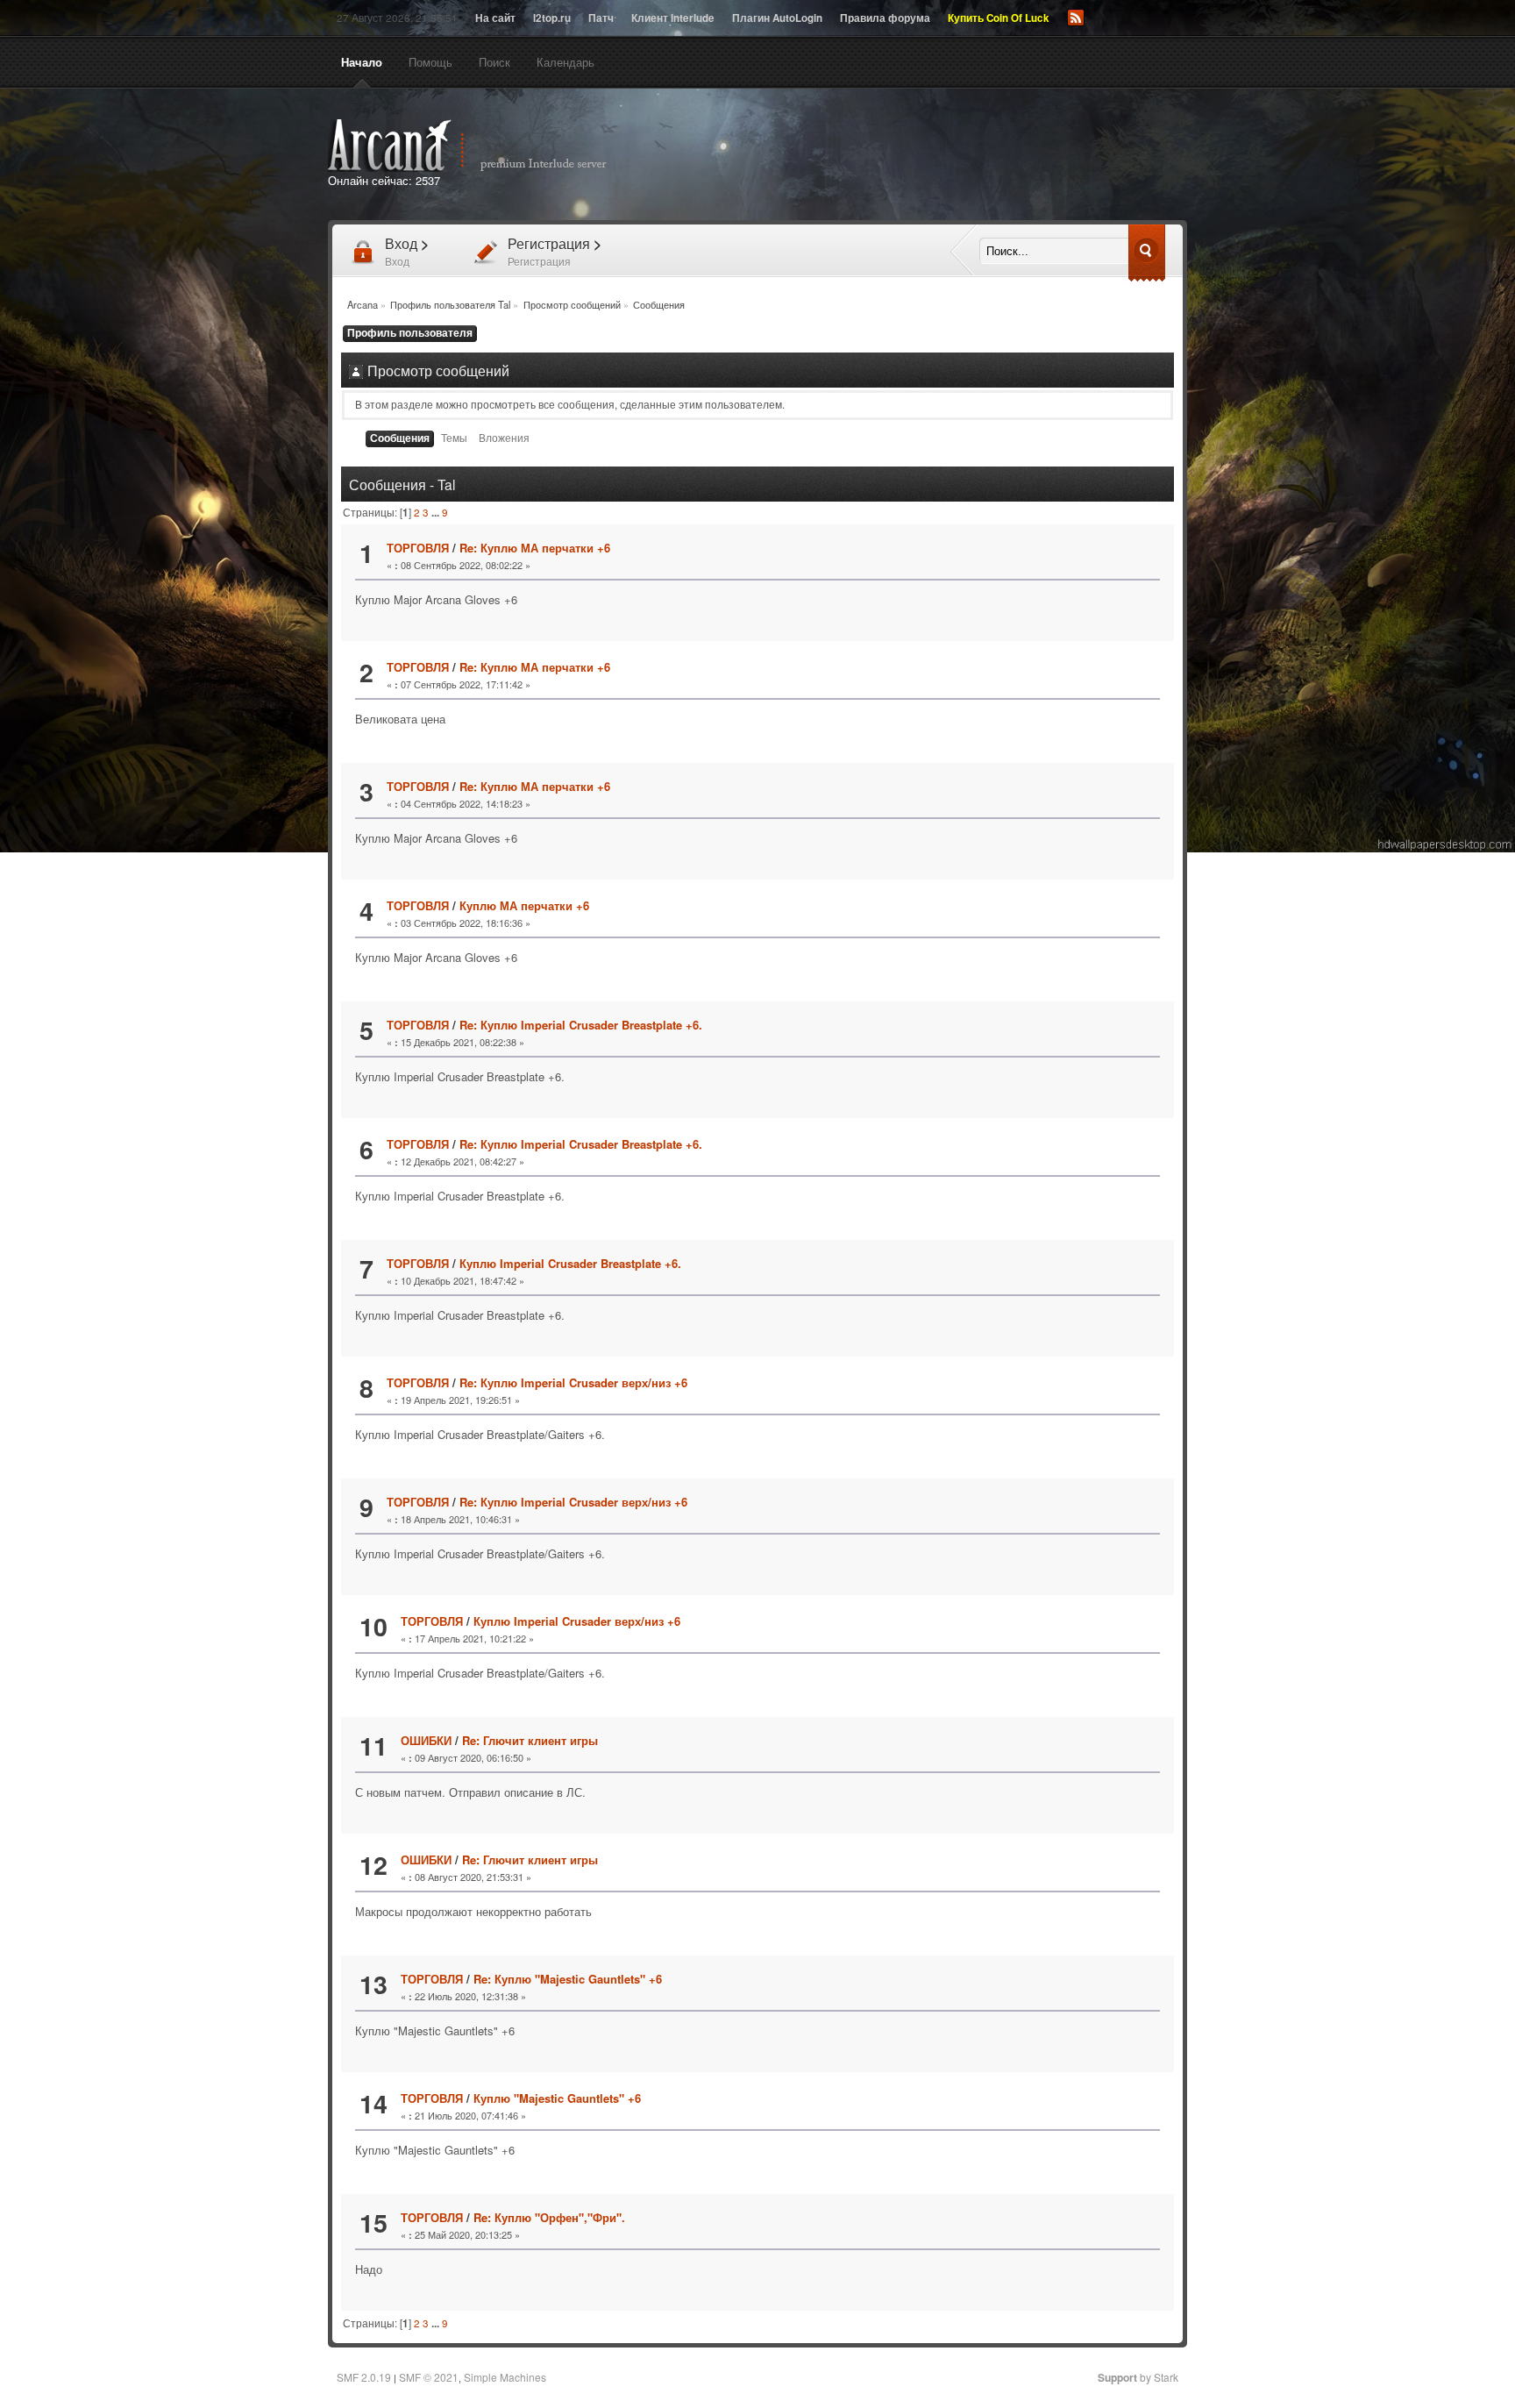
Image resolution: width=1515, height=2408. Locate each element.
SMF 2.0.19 (364, 2377)
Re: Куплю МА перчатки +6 (535, 548)
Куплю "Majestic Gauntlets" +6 (557, 2098)
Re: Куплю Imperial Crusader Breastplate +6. (581, 1025)
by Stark (1138, 2377)
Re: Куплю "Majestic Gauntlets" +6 (568, 1979)
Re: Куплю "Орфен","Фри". (549, 2217)
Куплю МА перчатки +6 (524, 905)
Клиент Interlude (673, 18)
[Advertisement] (957, 156)
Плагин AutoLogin (777, 18)
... (437, 513)
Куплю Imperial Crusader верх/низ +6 (577, 1621)
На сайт (495, 18)
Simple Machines (505, 2377)
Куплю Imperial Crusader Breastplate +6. (570, 1263)
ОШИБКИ (426, 1740)
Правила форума (885, 18)
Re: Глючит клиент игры (530, 1740)
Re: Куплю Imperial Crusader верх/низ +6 (573, 1382)
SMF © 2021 (429, 2377)
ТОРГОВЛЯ (418, 548)
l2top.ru (552, 18)
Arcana (486, 146)
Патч (601, 18)
